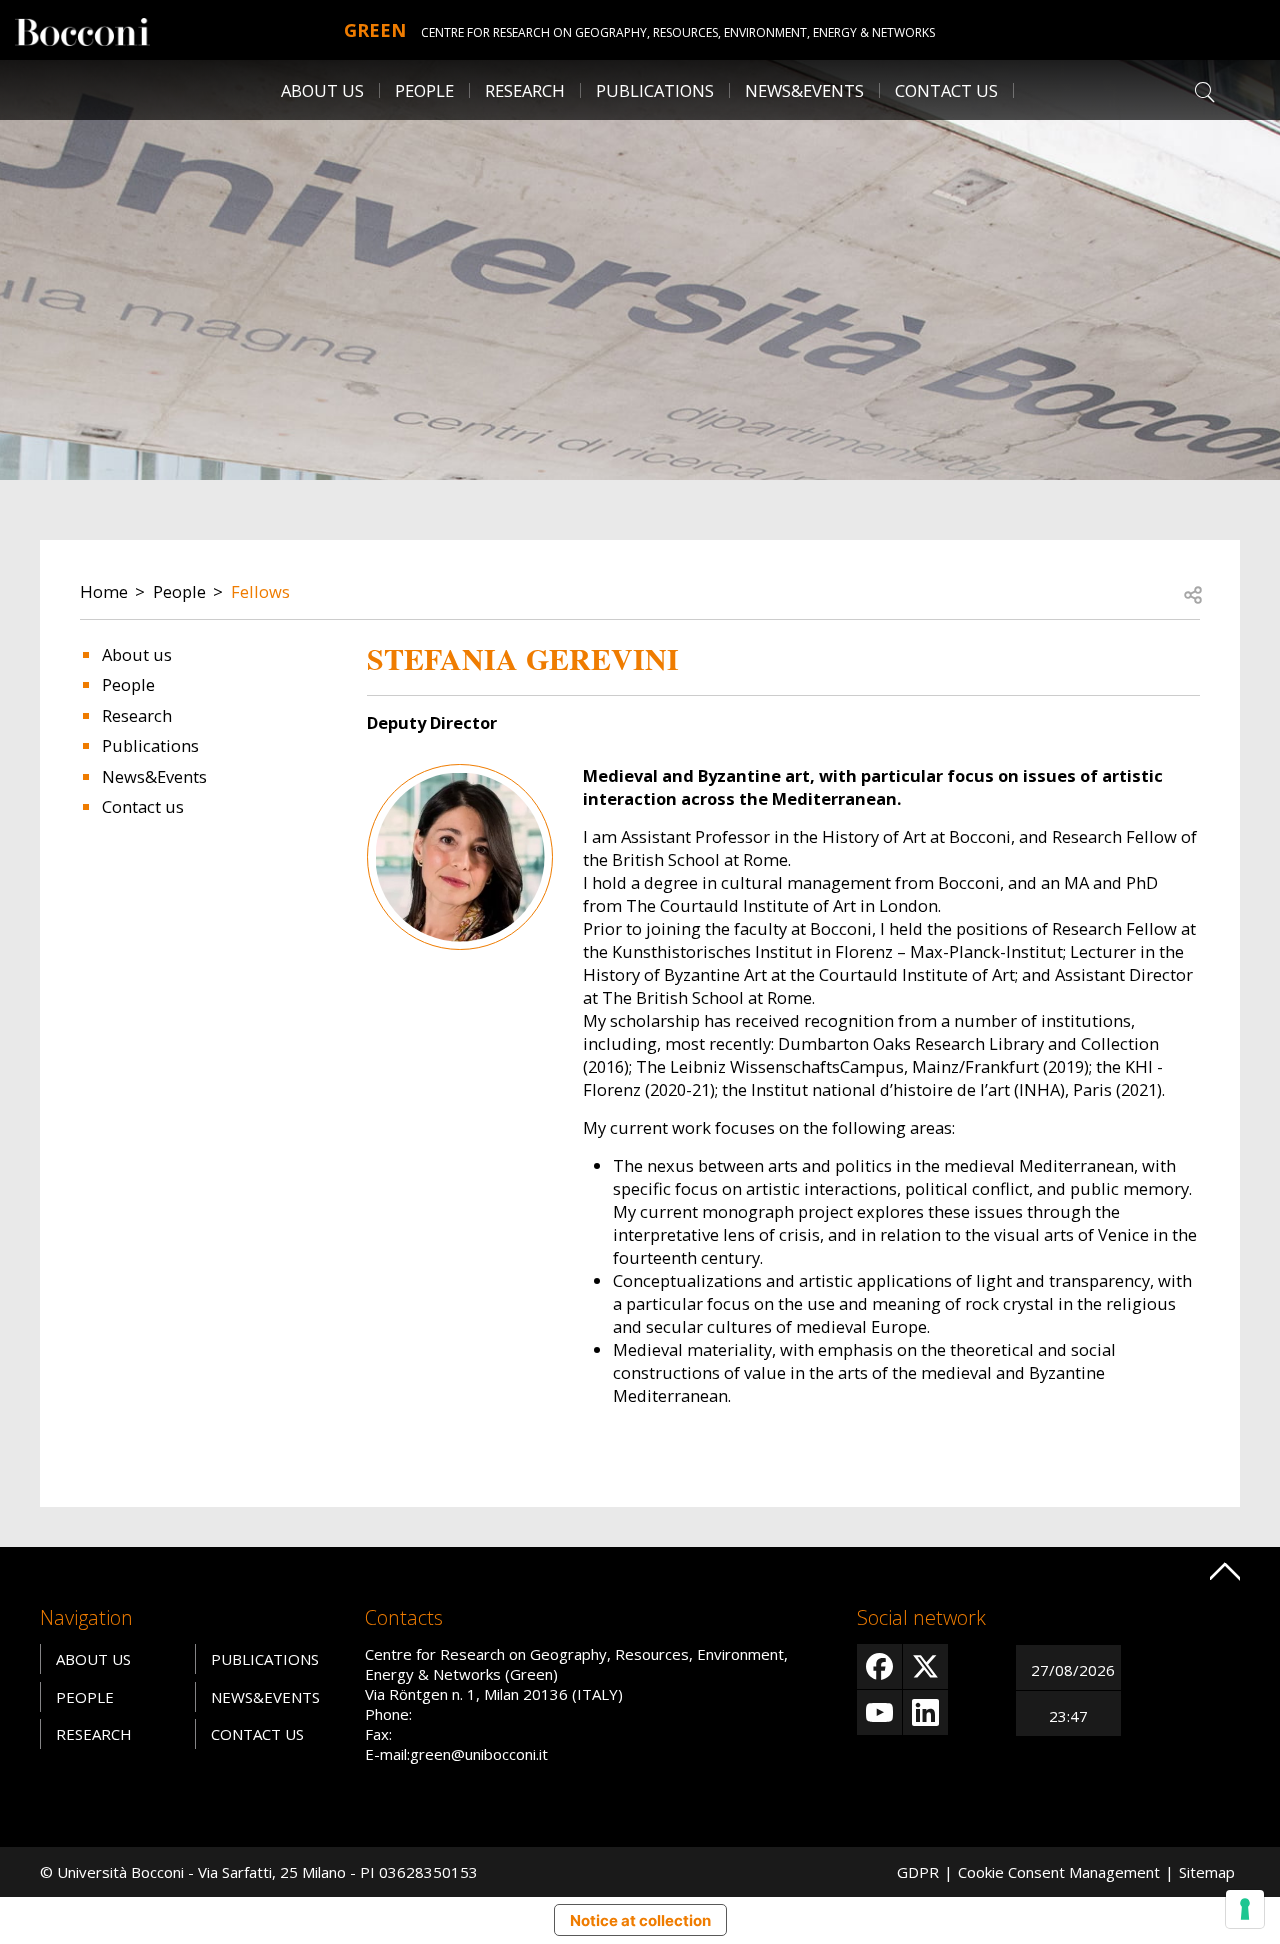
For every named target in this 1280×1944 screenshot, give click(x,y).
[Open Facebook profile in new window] (879, 1666)
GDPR (918, 1872)
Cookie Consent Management (1059, 1872)
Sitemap (1207, 1872)
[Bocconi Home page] (82, 30)
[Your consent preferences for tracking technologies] (1245, 1909)
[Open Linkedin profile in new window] (925, 1712)
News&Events (154, 776)
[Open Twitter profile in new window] (925, 1666)
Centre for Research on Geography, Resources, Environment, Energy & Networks (678, 32)
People (179, 591)
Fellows (260, 591)
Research (137, 715)
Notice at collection (640, 1920)
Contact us (946, 90)
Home (104, 591)
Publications (150, 745)
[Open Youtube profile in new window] (879, 1712)
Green (375, 30)
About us (322, 90)
